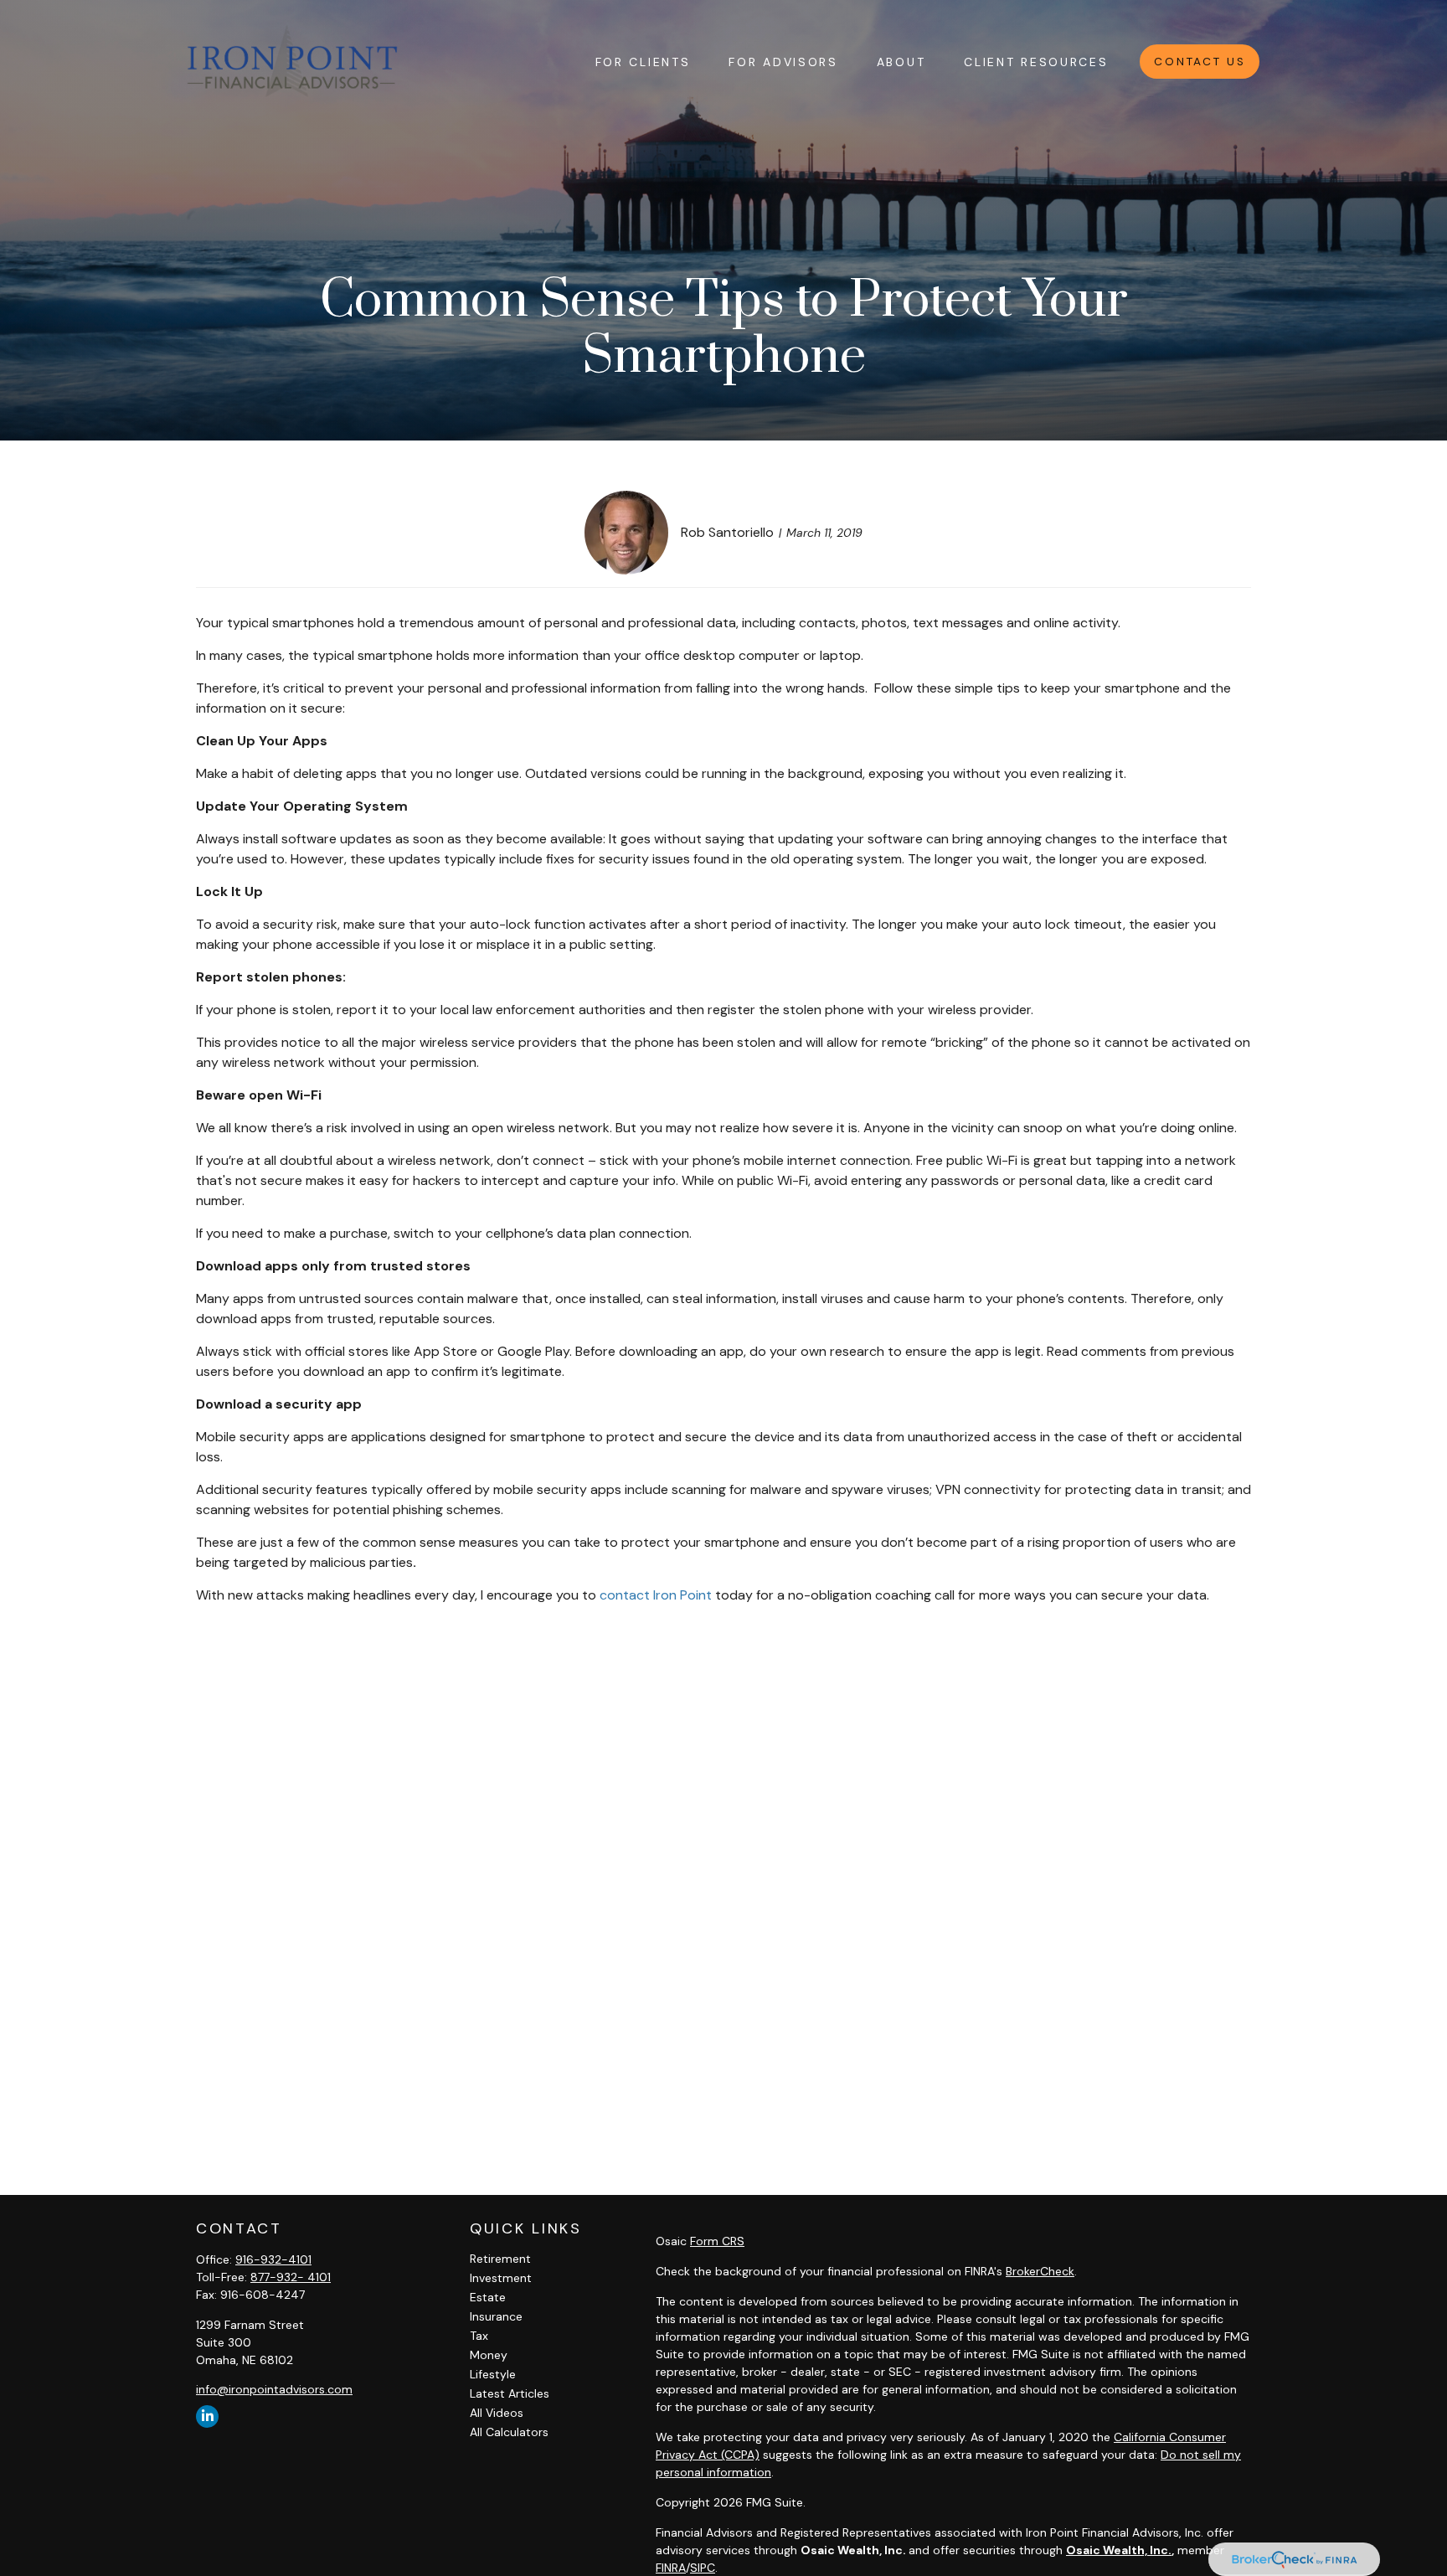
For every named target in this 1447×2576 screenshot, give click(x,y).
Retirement (500, 2259)
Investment (501, 2278)
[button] (643, 61)
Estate (488, 2297)
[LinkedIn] (207, 2416)
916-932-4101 (273, 2259)
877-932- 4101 (291, 2277)
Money (489, 2355)
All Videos (497, 2413)
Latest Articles (510, 2393)
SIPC (703, 2568)
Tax (479, 2336)
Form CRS (717, 2241)
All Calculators (509, 2432)
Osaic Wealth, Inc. (1119, 2550)
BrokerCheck (1040, 2271)
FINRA (671, 2568)
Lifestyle (493, 2374)
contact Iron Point (656, 1595)
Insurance (496, 2316)
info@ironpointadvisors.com (274, 2389)
